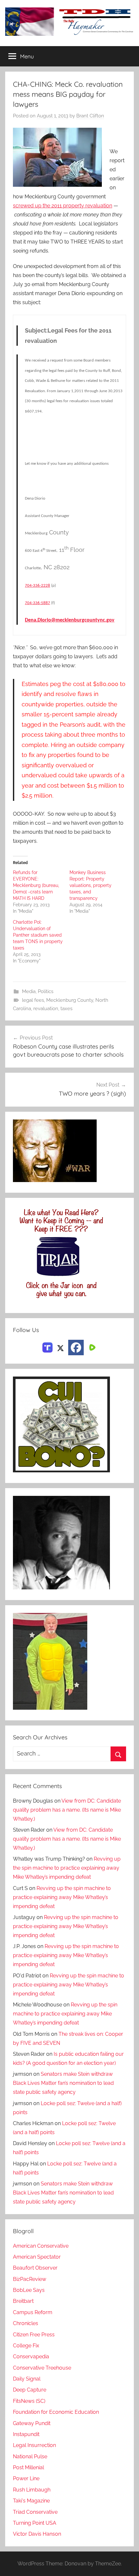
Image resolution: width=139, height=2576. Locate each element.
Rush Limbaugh (32, 2490)
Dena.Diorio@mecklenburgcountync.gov (70, 620)
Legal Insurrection (34, 2445)
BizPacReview (30, 2279)
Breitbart (23, 2301)
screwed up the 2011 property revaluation (63, 206)
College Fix (26, 2346)
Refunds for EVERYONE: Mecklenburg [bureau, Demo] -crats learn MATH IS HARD (36, 885)
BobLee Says (29, 2290)
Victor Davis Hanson (37, 2534)
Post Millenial (28, 2467)
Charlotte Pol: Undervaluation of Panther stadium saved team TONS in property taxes (38, 935)
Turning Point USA (35, 2523)
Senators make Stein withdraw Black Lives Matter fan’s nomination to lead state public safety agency (63, 2083)
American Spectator (37, 2257)
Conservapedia (31, 2357)
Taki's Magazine (31, 2501)
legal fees (33, 1000)
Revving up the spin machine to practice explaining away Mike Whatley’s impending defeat (67, 1868)
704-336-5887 (37, 603)
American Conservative (41, 2246)
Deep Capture (30, 2390)
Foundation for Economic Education (56, 2412)
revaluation (46, 1009)
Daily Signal (27, 2379)
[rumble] (91, 1347)
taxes (66, 1009)
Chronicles (26, 2323)
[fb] (76, 1348)
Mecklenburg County (70, 1000)
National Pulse (30, 2457)
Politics (46, 991)
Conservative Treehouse (42, 2368)
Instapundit (26, 2434)
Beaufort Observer (35, 2268)
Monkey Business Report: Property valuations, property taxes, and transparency (91, 885)
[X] (60, 1347)
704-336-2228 (37, 586)
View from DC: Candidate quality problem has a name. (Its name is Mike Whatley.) (67, 1810)
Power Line (26, 2478)
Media (29, 991)
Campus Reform (33, 2312)
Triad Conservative (35, 2512)
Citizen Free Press (34, 2335)
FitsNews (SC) (29, 2401)
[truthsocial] (48, 1347)
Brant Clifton (90, 116)
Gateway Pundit (32, 2423)
